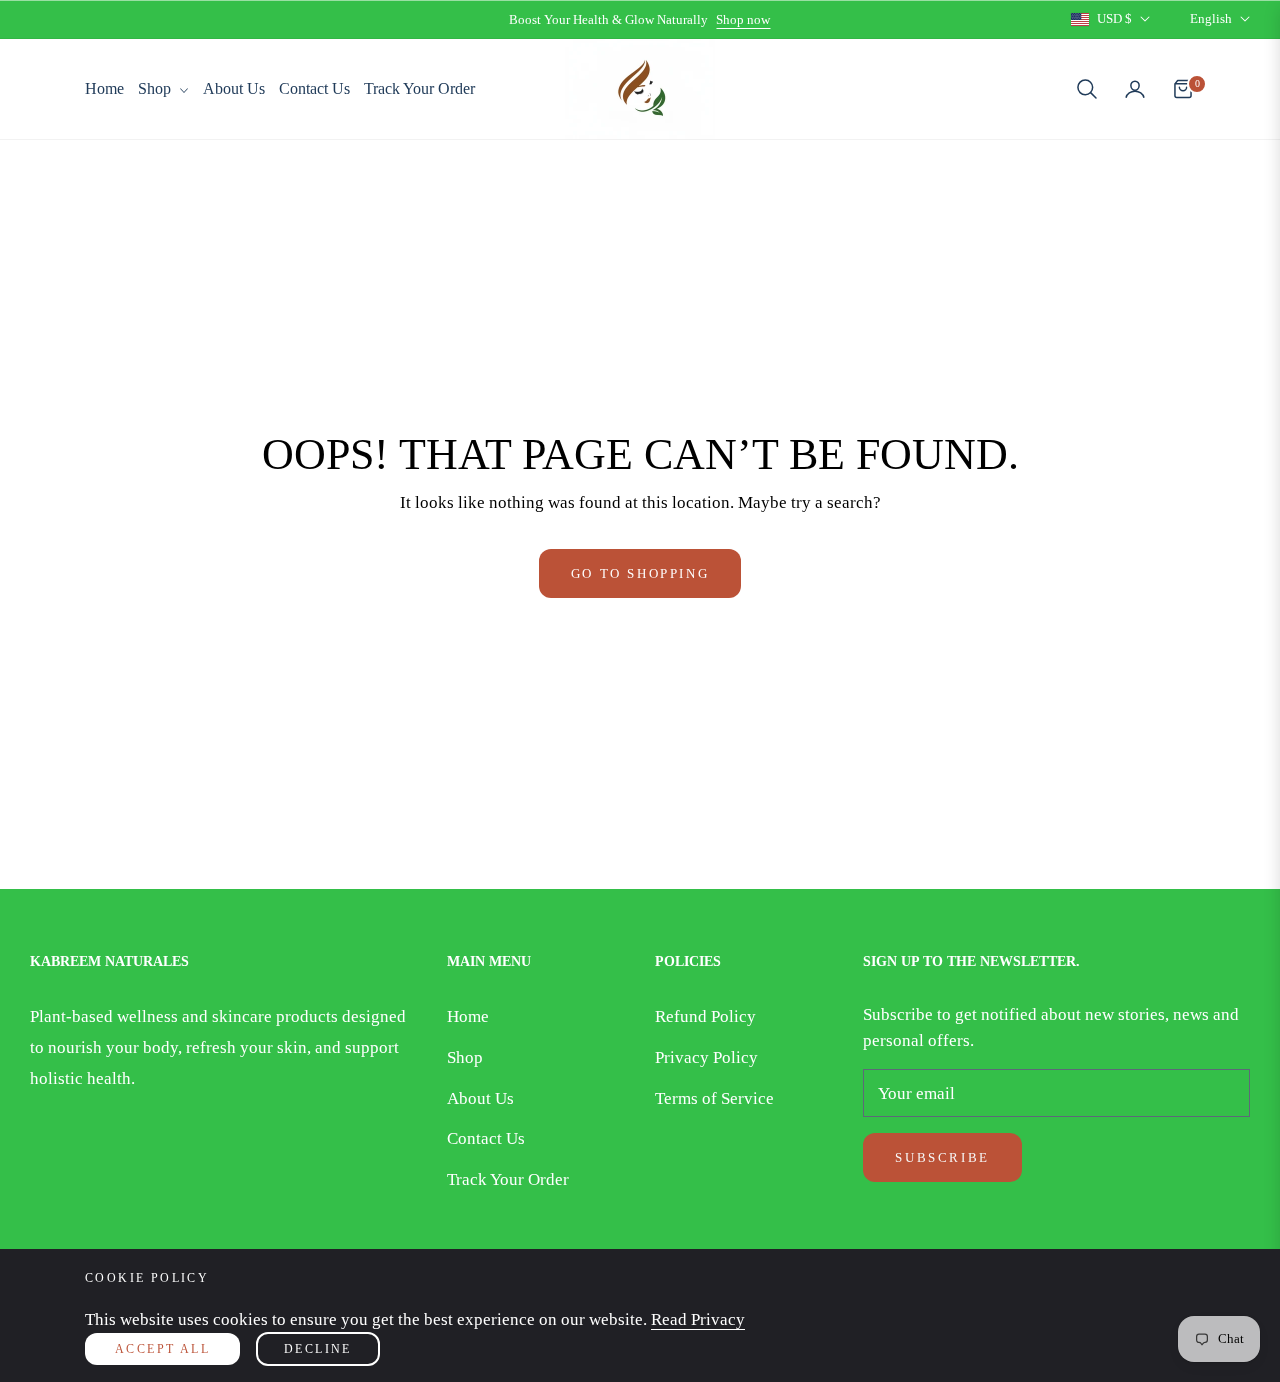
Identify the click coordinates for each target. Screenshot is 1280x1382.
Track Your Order (508, 1179)
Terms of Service (714, 1098)
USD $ (1114, 18)
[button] (1087, 89)
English (1211, 18)
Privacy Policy (706, 1057)
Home (468, 1016)
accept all (162, 1349)
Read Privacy (698, 1319)
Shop (465, 1057)
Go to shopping (640, 573)
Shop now (743, 19)
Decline (318, 1349)
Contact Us (486, 1138)
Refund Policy (705, 1016)
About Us (480, 1098)
